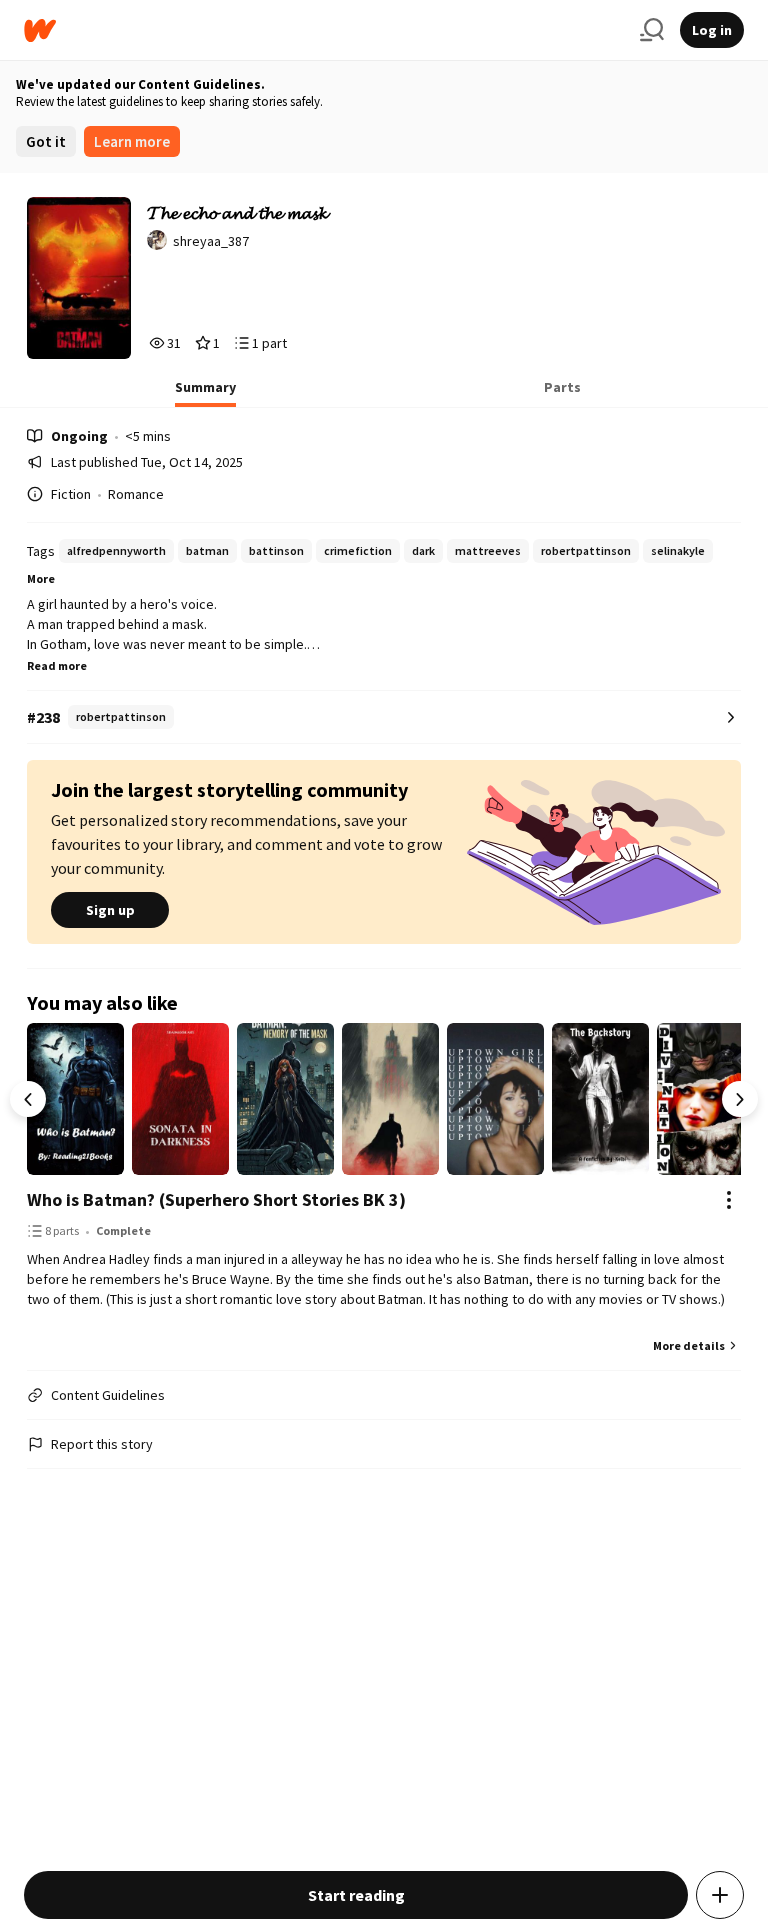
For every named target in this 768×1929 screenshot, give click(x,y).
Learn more (132, 141)
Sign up (110, 910)
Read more (57, 665)
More (41, 578)
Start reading (356, 1895)
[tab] (205, 393)
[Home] (324, 30)
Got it (46, 141)
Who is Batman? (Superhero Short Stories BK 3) (216, 1199)
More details (689, 1345)
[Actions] (729, 1200)
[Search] (652, 30)
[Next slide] (740, 1099)
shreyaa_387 (211, 241)
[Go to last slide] (28, 1099)
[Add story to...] (720, 1895)
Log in (712, 30)
